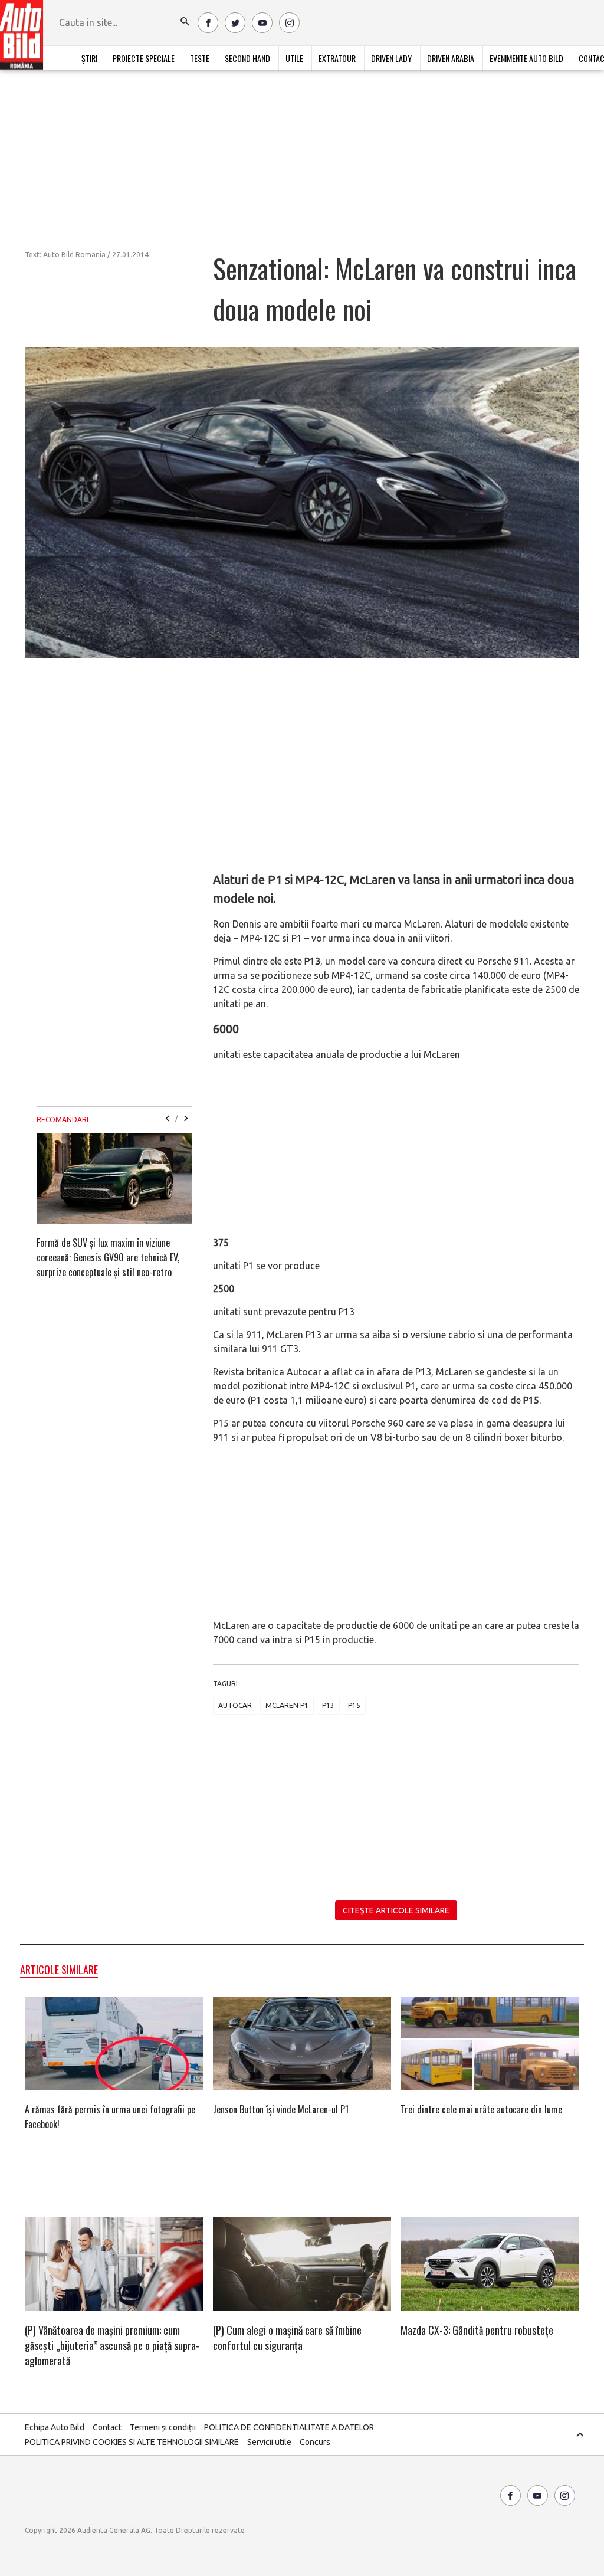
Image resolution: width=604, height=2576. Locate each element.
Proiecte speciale (144, 58)
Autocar (235, 1705)
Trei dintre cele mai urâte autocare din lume (481, 2109)
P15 (354, 1705)
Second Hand (247, 58)
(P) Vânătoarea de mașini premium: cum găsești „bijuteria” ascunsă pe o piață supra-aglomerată (112, 2345)
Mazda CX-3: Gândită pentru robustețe (477, 2330)
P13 (328, 1705)
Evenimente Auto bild (526, 58)
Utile (294, 58)
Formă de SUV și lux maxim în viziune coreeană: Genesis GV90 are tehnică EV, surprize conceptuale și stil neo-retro (108, 1257)
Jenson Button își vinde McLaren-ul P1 (281, 2109)
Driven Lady (391, 58)
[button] (185, 22)
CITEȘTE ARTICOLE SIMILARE (396, 1910)
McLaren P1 (287, 1705)
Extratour (337, 58)
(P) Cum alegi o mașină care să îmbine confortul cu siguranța (287, 2338)
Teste (200, 58)
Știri (89, 58)
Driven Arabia (451, 58)
